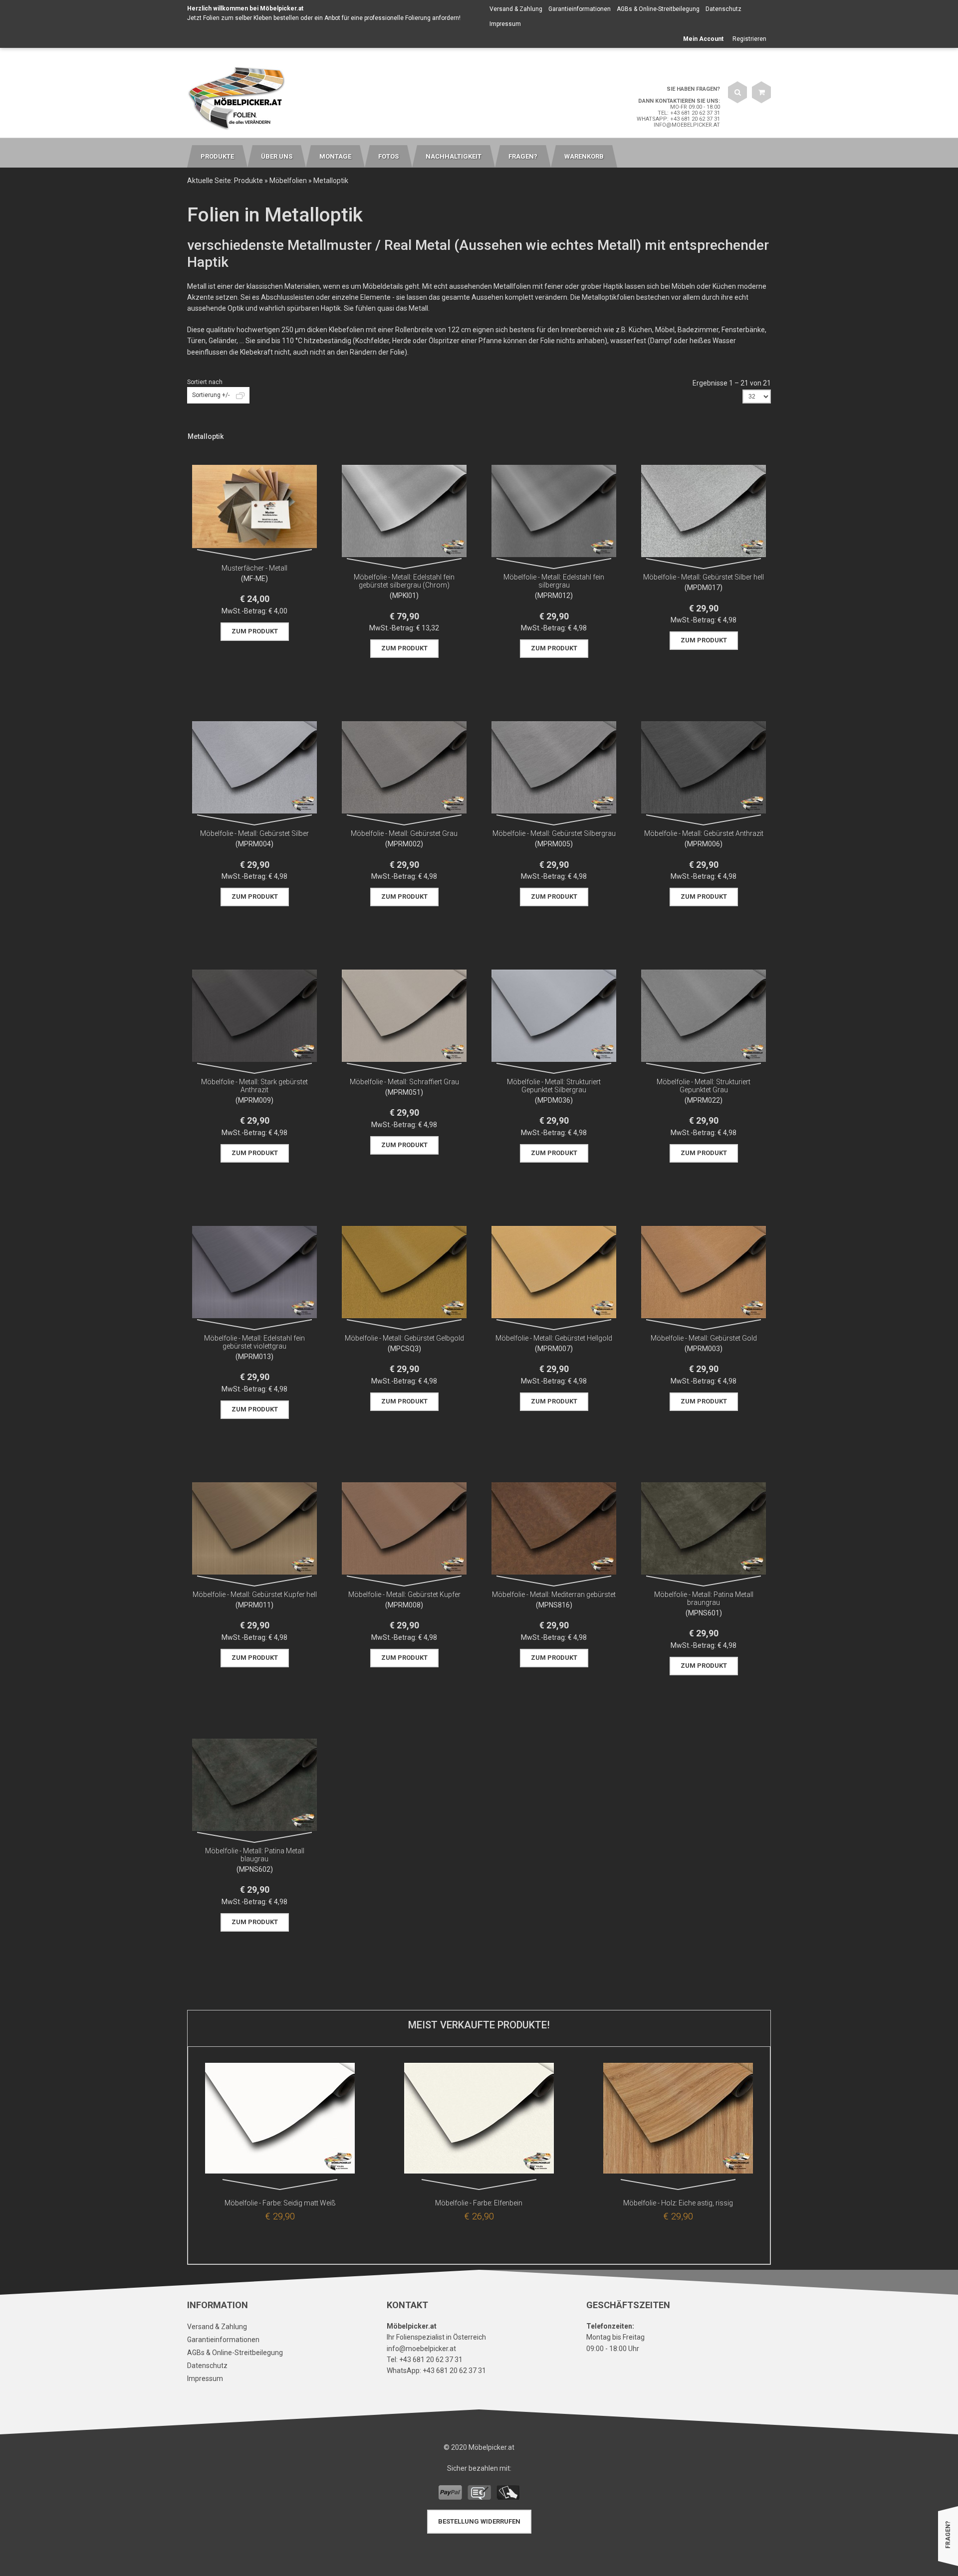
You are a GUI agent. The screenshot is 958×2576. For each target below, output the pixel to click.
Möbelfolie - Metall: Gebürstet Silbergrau (554, 833)
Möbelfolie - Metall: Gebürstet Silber (254, 833)
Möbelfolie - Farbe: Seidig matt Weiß (280, 2203)
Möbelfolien (288, 181)
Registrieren (749, 39)
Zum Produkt (255, 631)
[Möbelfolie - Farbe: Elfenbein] (479, 2120)
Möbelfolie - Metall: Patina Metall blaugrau (255, 1855)
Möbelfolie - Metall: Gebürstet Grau (404, 833)
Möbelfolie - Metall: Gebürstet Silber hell (704, 577)
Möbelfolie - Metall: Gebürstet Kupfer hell (255, 1594)
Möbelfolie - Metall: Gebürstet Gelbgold (404, 1338)
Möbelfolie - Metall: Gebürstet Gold (704, 1338)
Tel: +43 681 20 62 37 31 (689, 113)
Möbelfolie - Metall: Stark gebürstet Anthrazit (254, 1086)
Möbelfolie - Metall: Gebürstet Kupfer (404, 1594)
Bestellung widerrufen (479, 2521)
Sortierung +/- (211, 395)
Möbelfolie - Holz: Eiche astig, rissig (678, 2203)
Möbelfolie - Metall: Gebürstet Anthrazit (704, 833)
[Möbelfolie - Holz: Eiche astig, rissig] (678, 2120)
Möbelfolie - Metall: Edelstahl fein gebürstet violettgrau (254, 1342)
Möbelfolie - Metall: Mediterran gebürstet (554, 1594)
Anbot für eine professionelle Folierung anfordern (392, 18)
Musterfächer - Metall (254, 568)
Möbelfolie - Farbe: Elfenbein (479, 2203)
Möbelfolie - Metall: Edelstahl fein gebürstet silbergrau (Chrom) (404, 581)
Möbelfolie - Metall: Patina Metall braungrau (704, 1598)
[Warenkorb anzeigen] (761, 92)
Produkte (248, 181)
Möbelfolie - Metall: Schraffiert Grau (404, 1082)
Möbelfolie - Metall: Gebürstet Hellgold (554, 1338)
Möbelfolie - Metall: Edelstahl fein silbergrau (554, 581)
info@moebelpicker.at (687, 125)
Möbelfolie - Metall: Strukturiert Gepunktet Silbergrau (554, 1086)
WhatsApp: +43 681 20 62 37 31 (678, 119)
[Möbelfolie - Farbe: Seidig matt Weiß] (280, 2120)
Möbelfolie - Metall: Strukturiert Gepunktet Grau (704, 1086)
